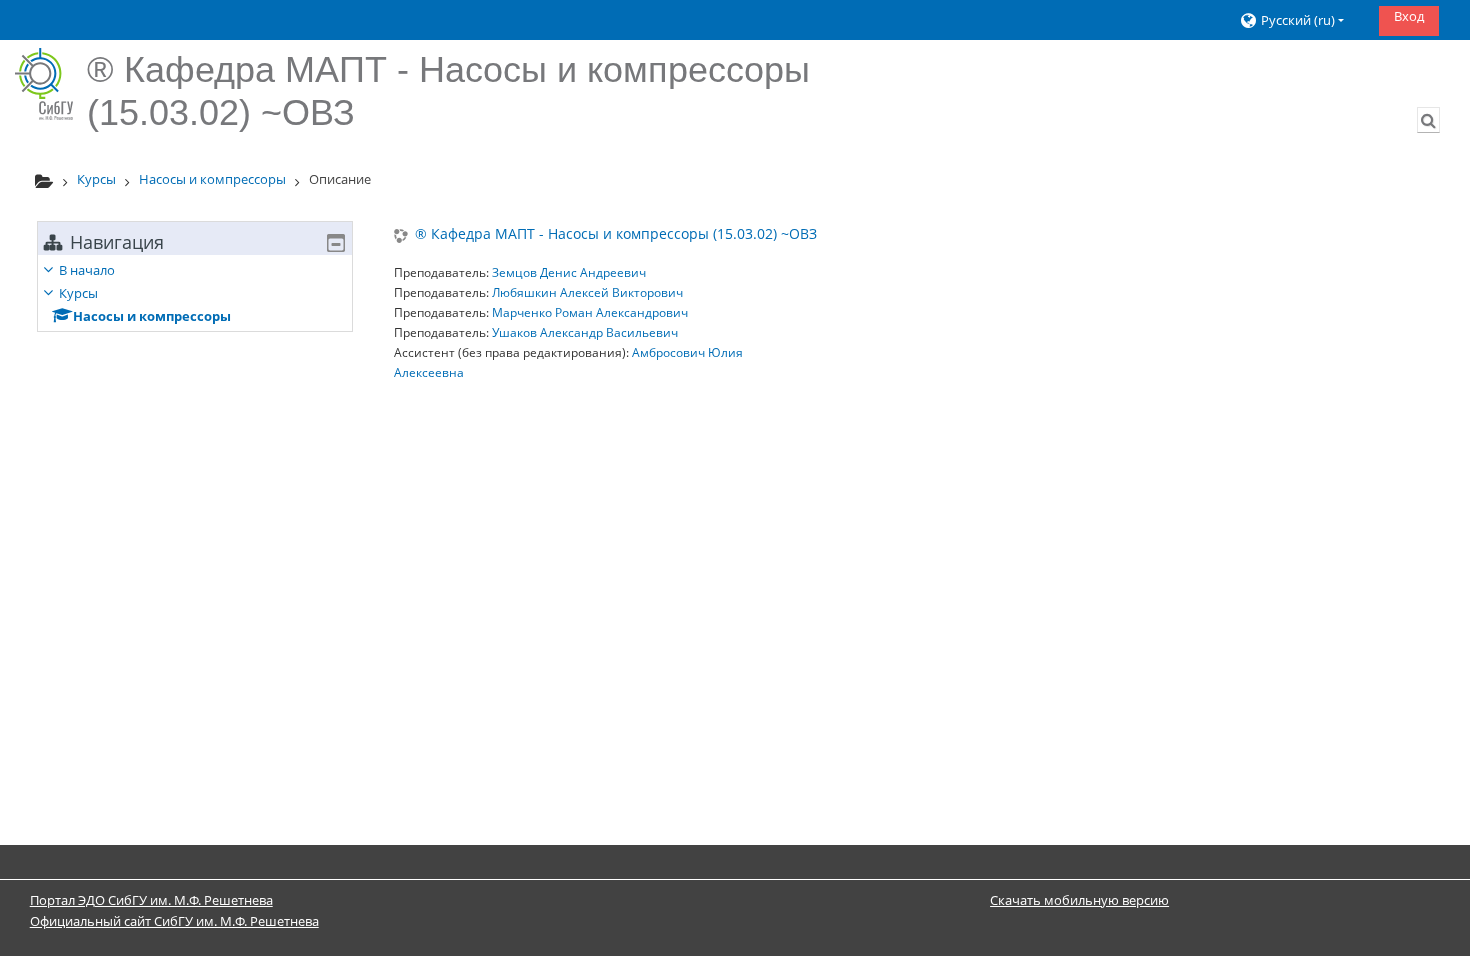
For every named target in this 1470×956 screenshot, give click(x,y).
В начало (87, 270)
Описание (340, 179)
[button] (1301, 20)
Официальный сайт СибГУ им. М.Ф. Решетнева (174, 921)
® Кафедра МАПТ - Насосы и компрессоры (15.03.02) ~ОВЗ (616, 234)
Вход (1409, 16)
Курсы (78, 293)
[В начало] (44, 84)
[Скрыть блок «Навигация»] (336, 243)
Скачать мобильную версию (1079, 900)
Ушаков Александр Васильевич (585, 332)
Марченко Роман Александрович (590, 312)
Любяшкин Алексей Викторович (587, 292)
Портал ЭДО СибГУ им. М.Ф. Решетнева (151, 900)
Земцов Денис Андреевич (569, 272)
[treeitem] (195, 293)
